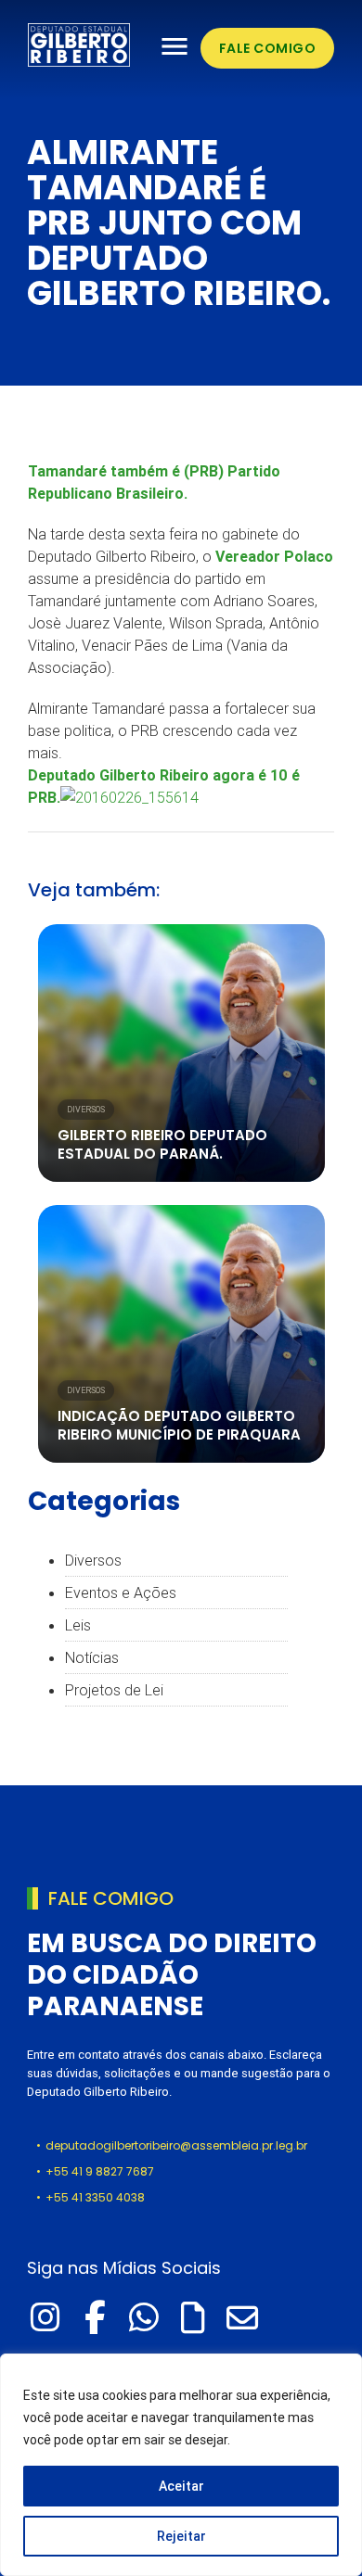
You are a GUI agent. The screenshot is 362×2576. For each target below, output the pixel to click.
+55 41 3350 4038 (95, 2197)
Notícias (92, 1657)
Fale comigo (268, 48)
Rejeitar (181, 2536)
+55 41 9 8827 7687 (100, 2171)
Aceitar (181, 2486)
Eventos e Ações (121, 1593)
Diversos (86, 1110)
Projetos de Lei (114, 1690)
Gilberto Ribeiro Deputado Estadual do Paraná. (162, 1144)
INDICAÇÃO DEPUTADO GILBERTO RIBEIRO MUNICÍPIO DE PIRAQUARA (179, 1425)
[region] (181, 2465)
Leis (78, 1625)
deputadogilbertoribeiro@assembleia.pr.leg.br (176, 2145)
